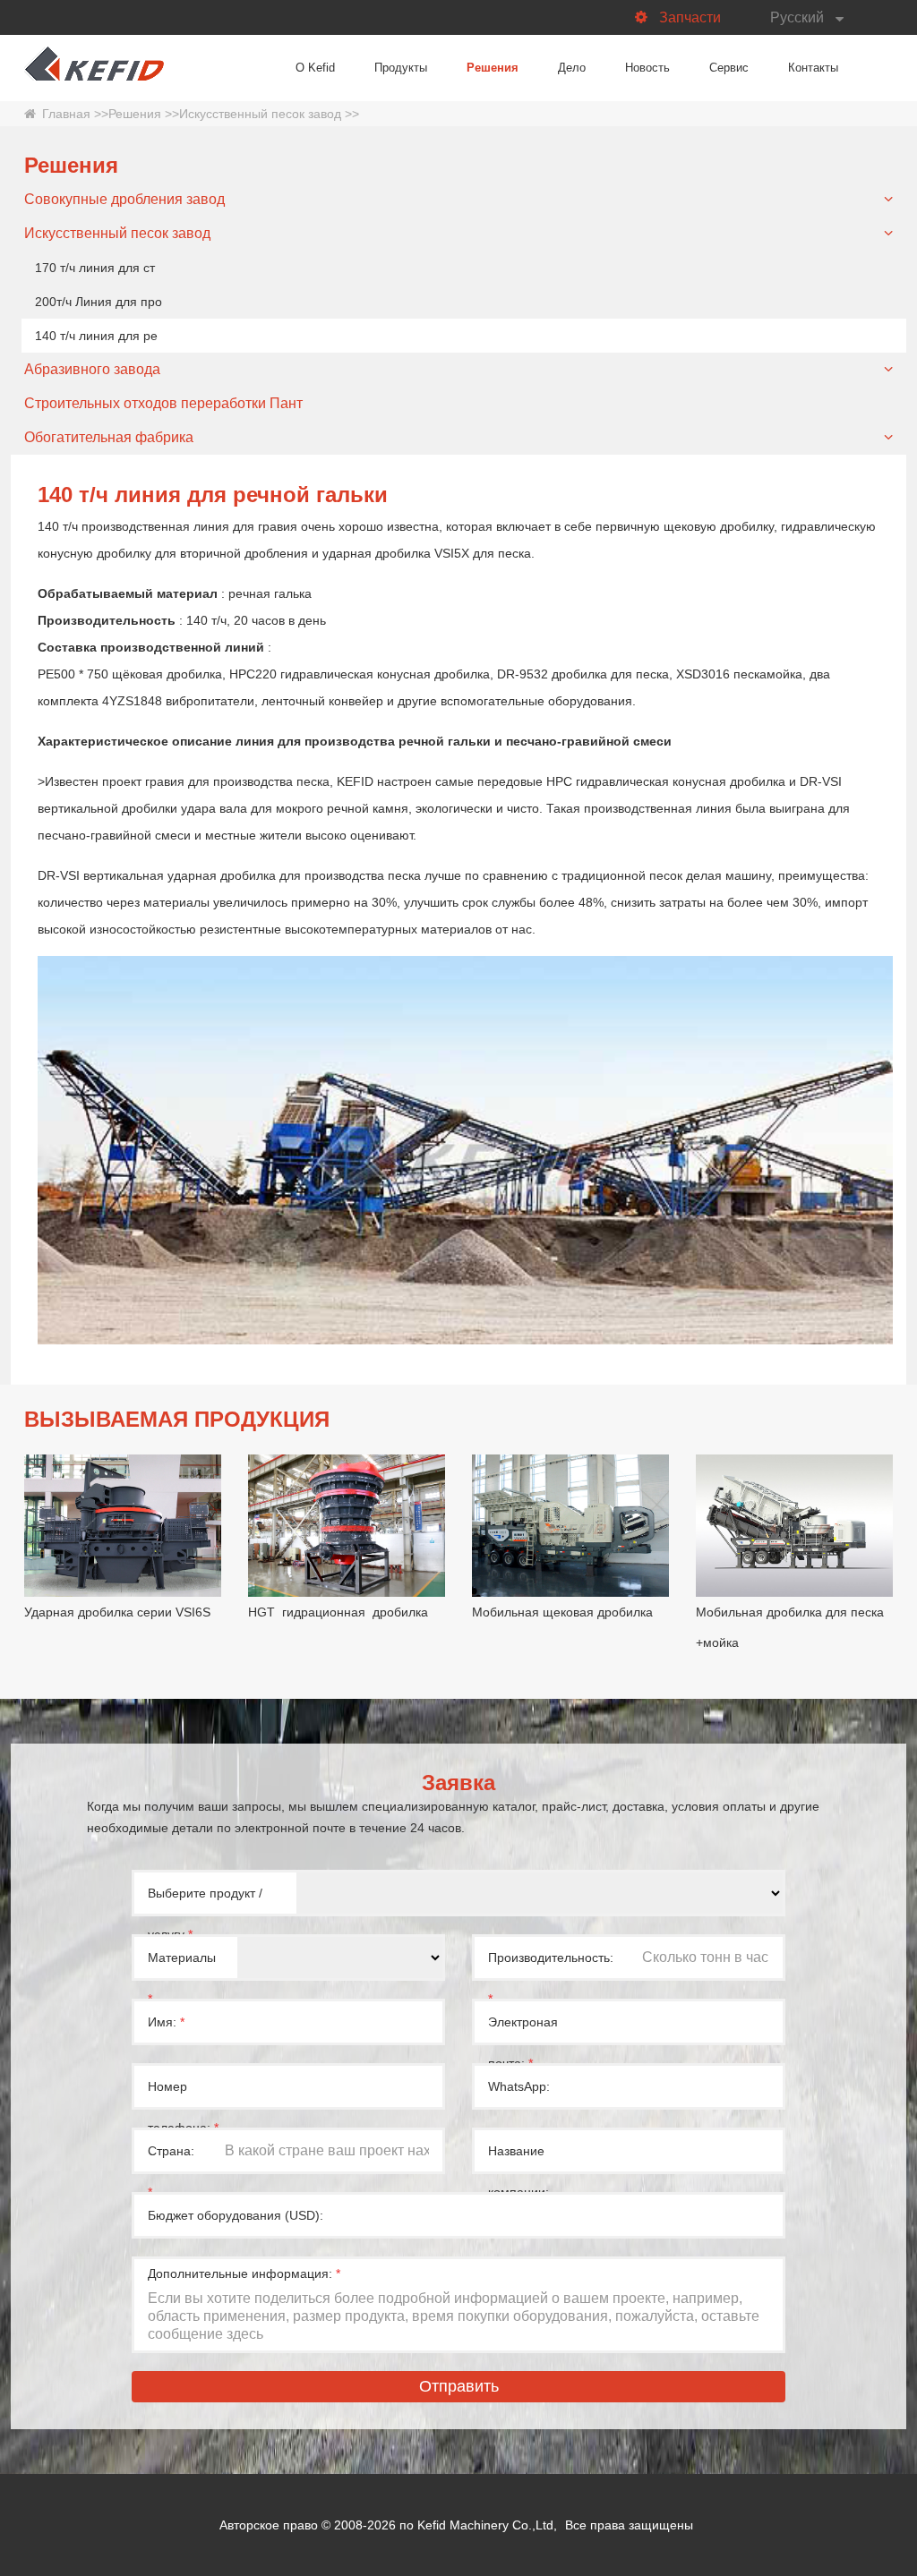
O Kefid (315, 68)
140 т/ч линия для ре (96, 336)
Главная (66, 114)
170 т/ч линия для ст (95, 268)
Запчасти (690, 17)
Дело (572, 68)
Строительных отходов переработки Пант (163, 403)
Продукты (401, 68)
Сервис (729, 68)
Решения (493, 68)
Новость (647, 68)
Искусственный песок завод (260, 114)
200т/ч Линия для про (99, 302)
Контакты (813, 68)
